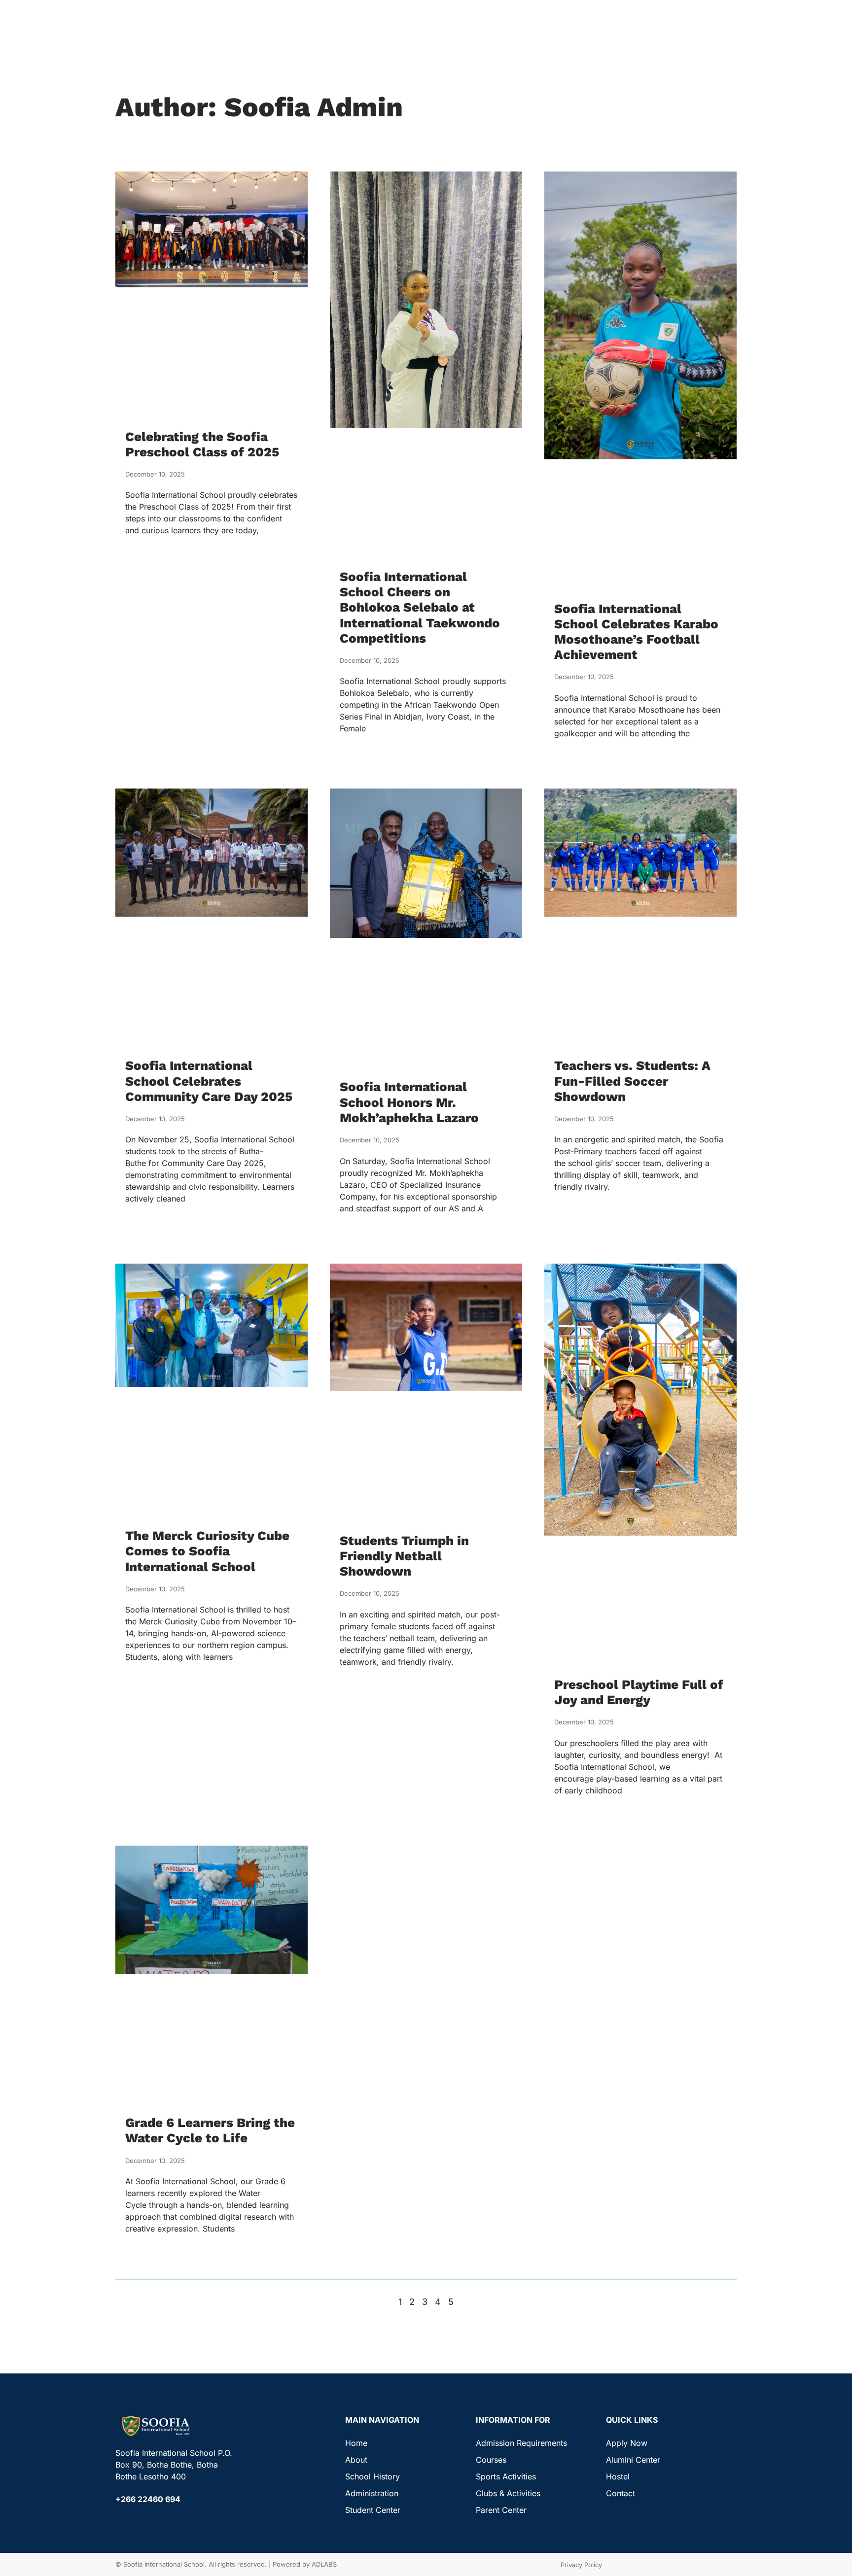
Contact (621, 2493)
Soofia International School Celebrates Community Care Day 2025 (209, 1081)
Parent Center (501, 2510)
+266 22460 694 (148, 2499)
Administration (372, 2493)
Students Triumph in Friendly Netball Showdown (404, 1556)
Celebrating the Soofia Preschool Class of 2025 (202, 444)
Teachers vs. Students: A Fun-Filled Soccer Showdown (632, 1081)
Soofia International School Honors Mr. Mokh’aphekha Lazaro (409, 1102)
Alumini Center (633, 2460)
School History (373, 2476)
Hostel (618, 2476)
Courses (491, 2460)
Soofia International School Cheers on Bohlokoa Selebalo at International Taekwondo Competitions (420, 607)
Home (356, 2443)
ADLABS (324, 2564)
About (356, 2460)
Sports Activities (506, 2476)
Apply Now (627, 2443)
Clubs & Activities (508, 2493)
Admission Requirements (521, 2443)
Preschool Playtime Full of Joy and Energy (639, 1692)
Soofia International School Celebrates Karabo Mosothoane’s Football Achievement (636, 632)
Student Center (373, 2510)
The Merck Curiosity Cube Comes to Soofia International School (207, 1551)
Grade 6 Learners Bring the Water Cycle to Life (210, 2130)
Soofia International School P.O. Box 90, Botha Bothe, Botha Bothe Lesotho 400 (174, 2465)
